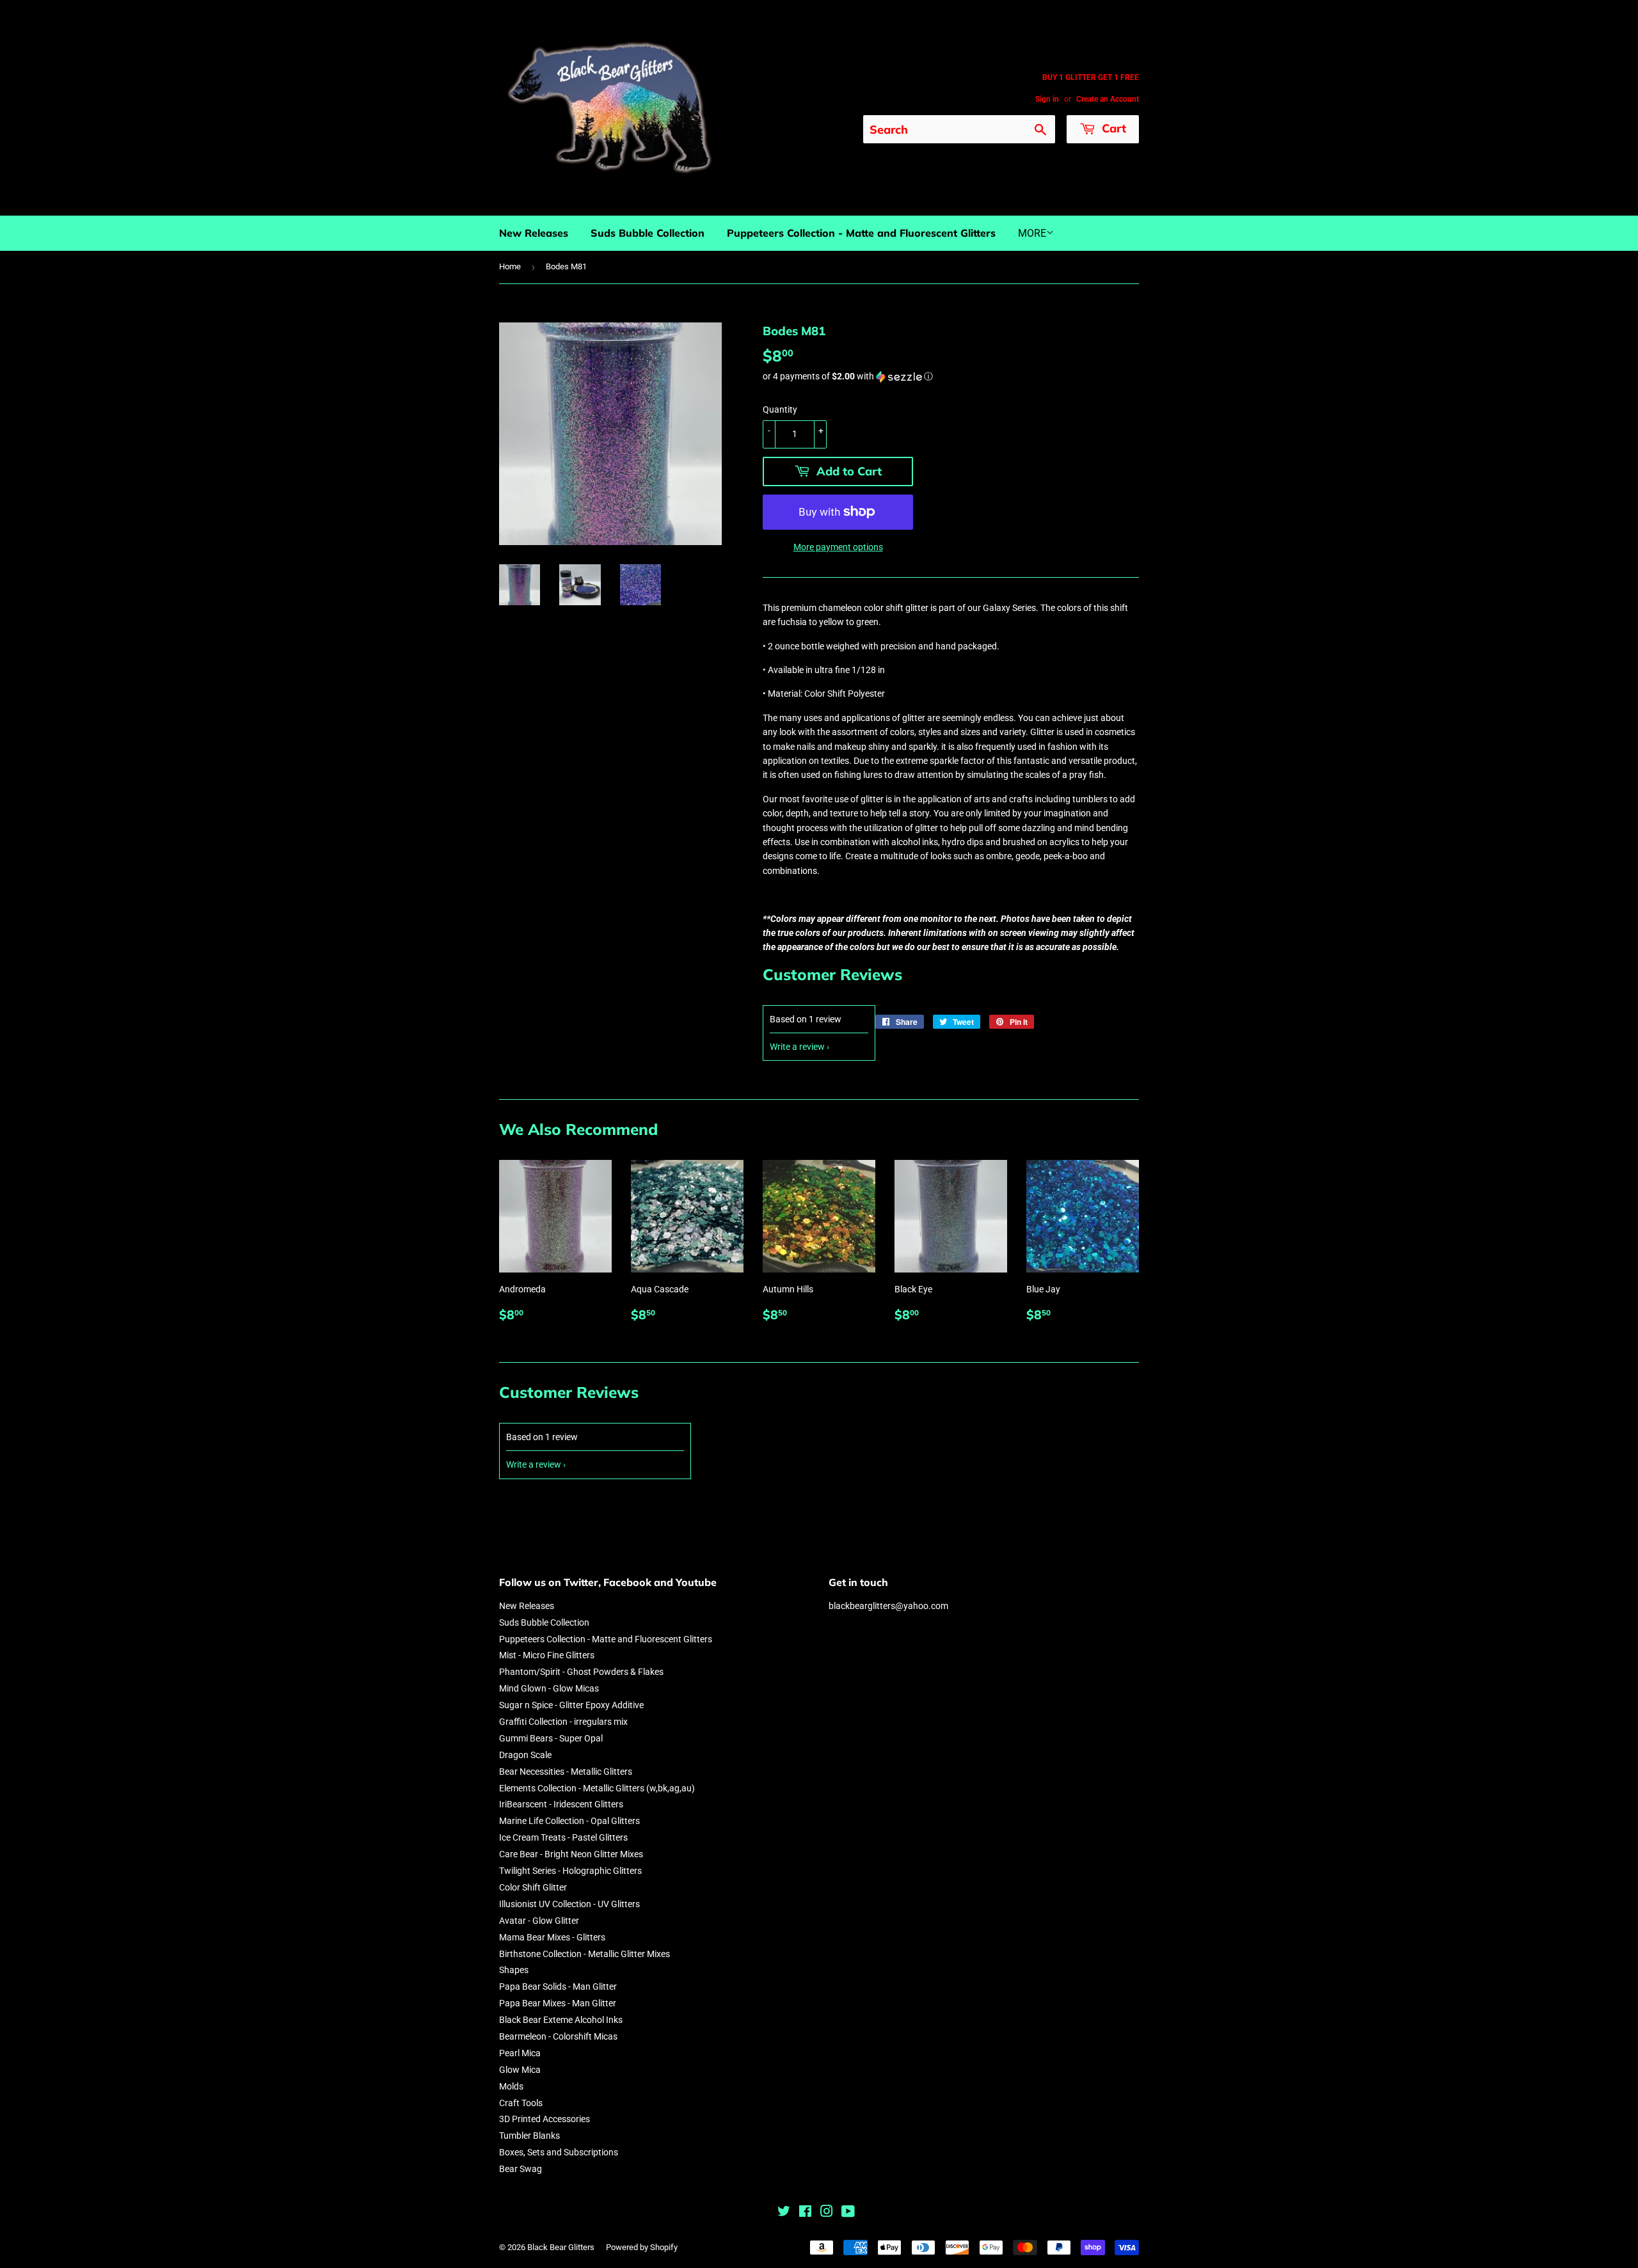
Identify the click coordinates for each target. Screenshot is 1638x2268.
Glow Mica (520, 2070)
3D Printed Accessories (545, 2119)
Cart (1112, 128)
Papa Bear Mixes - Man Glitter (558, 2003)
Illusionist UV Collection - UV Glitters (569, 1904)
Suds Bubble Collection (648, 233)
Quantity (780, 409)
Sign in (1047, 99)
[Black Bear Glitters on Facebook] (805, 2213)
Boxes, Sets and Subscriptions (559, 2152)
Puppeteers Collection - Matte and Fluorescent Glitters (861, 233)
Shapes (514, 1970)
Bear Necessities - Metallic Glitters (566, 1772)
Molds (511, 2086)
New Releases (534, 233)
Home (510, 266)
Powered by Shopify (642, 2247)
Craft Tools (521, 2103)
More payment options (838, 547)
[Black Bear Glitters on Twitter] (784, 2213)
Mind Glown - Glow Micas (549, 1688)
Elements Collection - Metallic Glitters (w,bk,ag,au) (597, 1788)
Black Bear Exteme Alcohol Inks (561, 2020)
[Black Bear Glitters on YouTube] (848, 2213)
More (1032, 233)
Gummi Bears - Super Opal (551, 1738)
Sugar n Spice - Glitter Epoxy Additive (571, 1705)
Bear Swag (521, 2169)
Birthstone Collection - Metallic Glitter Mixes (584, 1954)
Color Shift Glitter (533, 1887)
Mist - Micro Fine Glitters (547, 1655)
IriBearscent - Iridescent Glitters (561, 1804)
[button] (951, 377)
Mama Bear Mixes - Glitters (552, 1937)
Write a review (797, 1047)
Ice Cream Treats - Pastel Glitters (563, 1837)
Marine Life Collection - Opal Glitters (569, 1821)
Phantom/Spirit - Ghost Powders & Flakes (581, 1672)
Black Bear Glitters (561, 2247)
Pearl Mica (520, 2053)
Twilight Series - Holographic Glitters (570, 1871)
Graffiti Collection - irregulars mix (563, 1722)
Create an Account (1108, 99)
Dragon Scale (525, 1755)
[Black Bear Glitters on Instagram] (827, 2213)
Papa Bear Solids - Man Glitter (558, 1986)
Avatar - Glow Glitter (539, 1921)
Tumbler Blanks (529, 2136)
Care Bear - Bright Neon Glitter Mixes (571, 1854)
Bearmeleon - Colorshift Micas (558, 2036)
